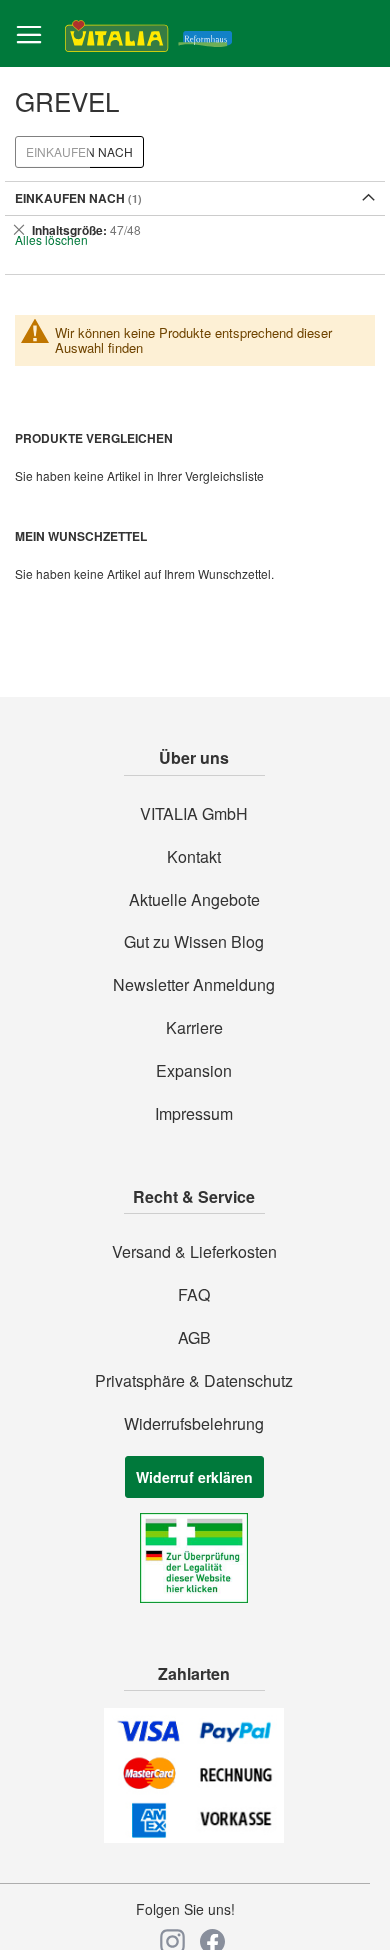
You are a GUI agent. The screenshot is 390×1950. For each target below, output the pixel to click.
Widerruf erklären (194, 1477)
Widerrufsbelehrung (194, 1424)
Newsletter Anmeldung (194, 985)
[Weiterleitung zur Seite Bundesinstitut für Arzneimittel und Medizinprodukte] (194, 1597)
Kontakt (194, 857)
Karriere (194, 1028)
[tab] (195, 230)
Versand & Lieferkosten (194, 1252)
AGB (194, 1338)
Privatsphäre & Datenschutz (194, 1381)
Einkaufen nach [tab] (79, 151)
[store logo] (148, 34)
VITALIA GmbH (194, 814)
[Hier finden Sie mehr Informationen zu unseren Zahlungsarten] (194, 1837)
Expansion (194, 1071)
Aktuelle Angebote (194, 900)
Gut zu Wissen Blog (194, 942)
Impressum (194, 1114)
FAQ (194, 1295)
